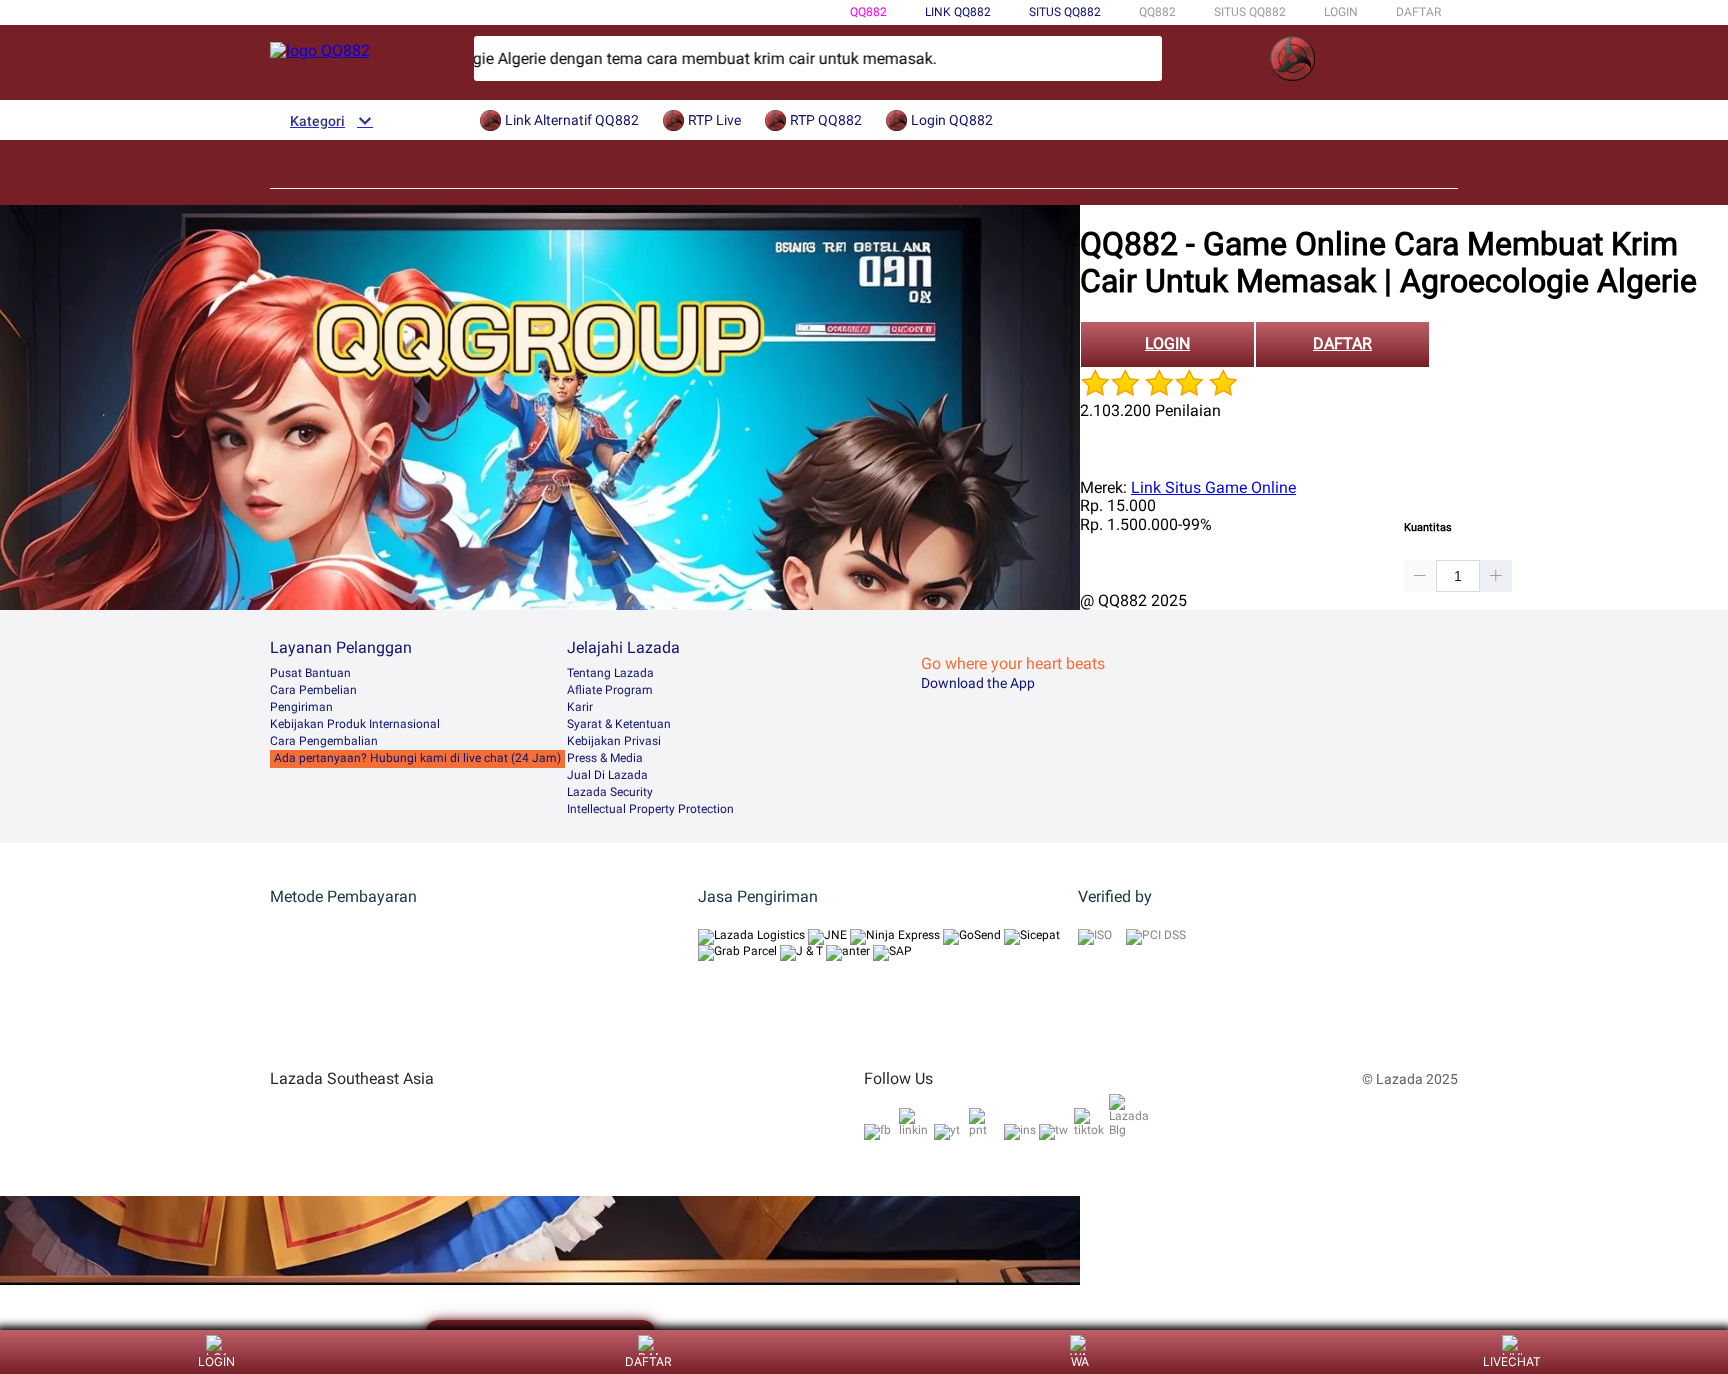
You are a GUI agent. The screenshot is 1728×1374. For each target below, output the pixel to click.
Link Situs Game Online (1213, 487)
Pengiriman (301, 707)
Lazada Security (610, 792)
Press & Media (605, 758)
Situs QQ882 (1065, 12)
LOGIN (1341, 12)
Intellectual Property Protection (650, 809)
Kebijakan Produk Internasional (355, 724)
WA (1080, 1361)
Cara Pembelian (313, 690)
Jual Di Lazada (607, 775)
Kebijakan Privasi (614, 741)
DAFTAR (1418, 12)
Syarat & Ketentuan (619, 724)
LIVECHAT (1512, 1361)
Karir (580, 707)
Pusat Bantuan (310, 673)
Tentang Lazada (610, 673)
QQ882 (868, 12)
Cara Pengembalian (324, 741)
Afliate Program (610, 690)
